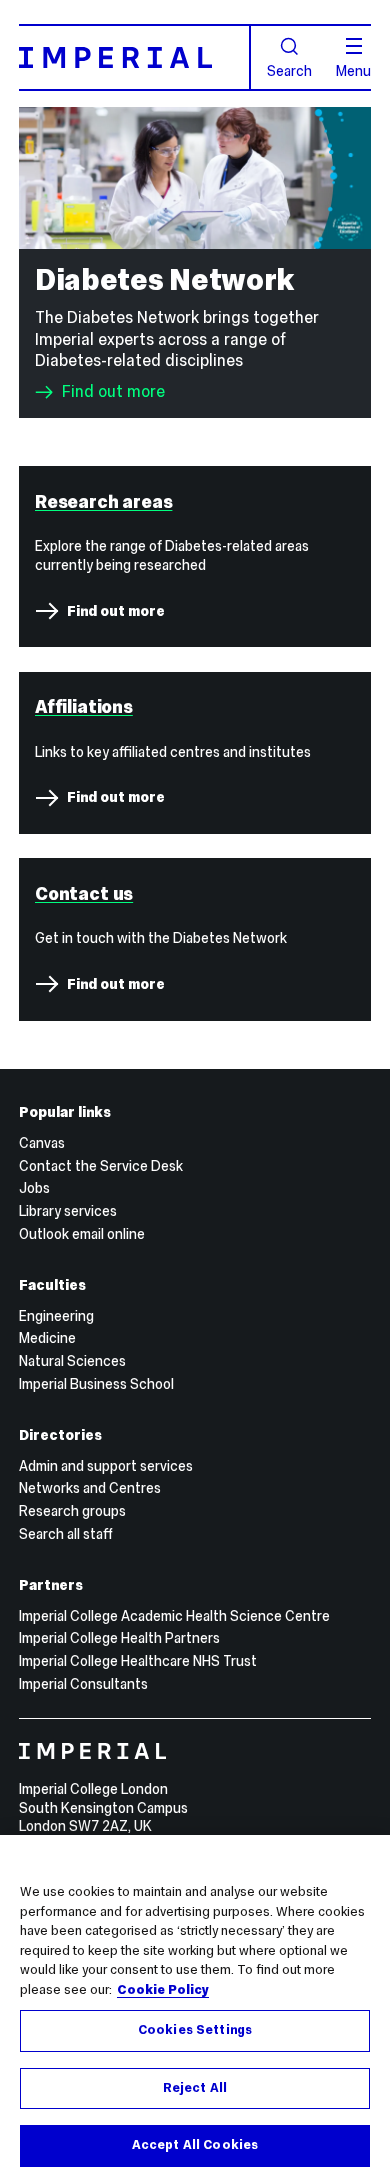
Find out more (113, 392)
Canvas (42, 1143)
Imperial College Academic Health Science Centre (174, 1616)
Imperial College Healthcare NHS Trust (138, 1661)
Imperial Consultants (83, 1684)
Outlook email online (82, 1234)
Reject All (195, 2088)
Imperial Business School (96, 1384)
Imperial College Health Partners (119, 1638)
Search (289, 70)
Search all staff (66, 1534)
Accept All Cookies (195, 2145)
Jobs (34, 1188)
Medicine (47, 1338)
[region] (195, 2009)
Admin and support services (106, 1466)
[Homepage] (135, 57)
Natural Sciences (72, 1361)
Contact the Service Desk (101, 1166)
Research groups (72, 1511)
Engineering (56, 1316)
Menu (353, 70)
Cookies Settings (195, 2030)
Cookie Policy (163, 1990)
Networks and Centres (90, 1488)
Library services (68, 1211)
